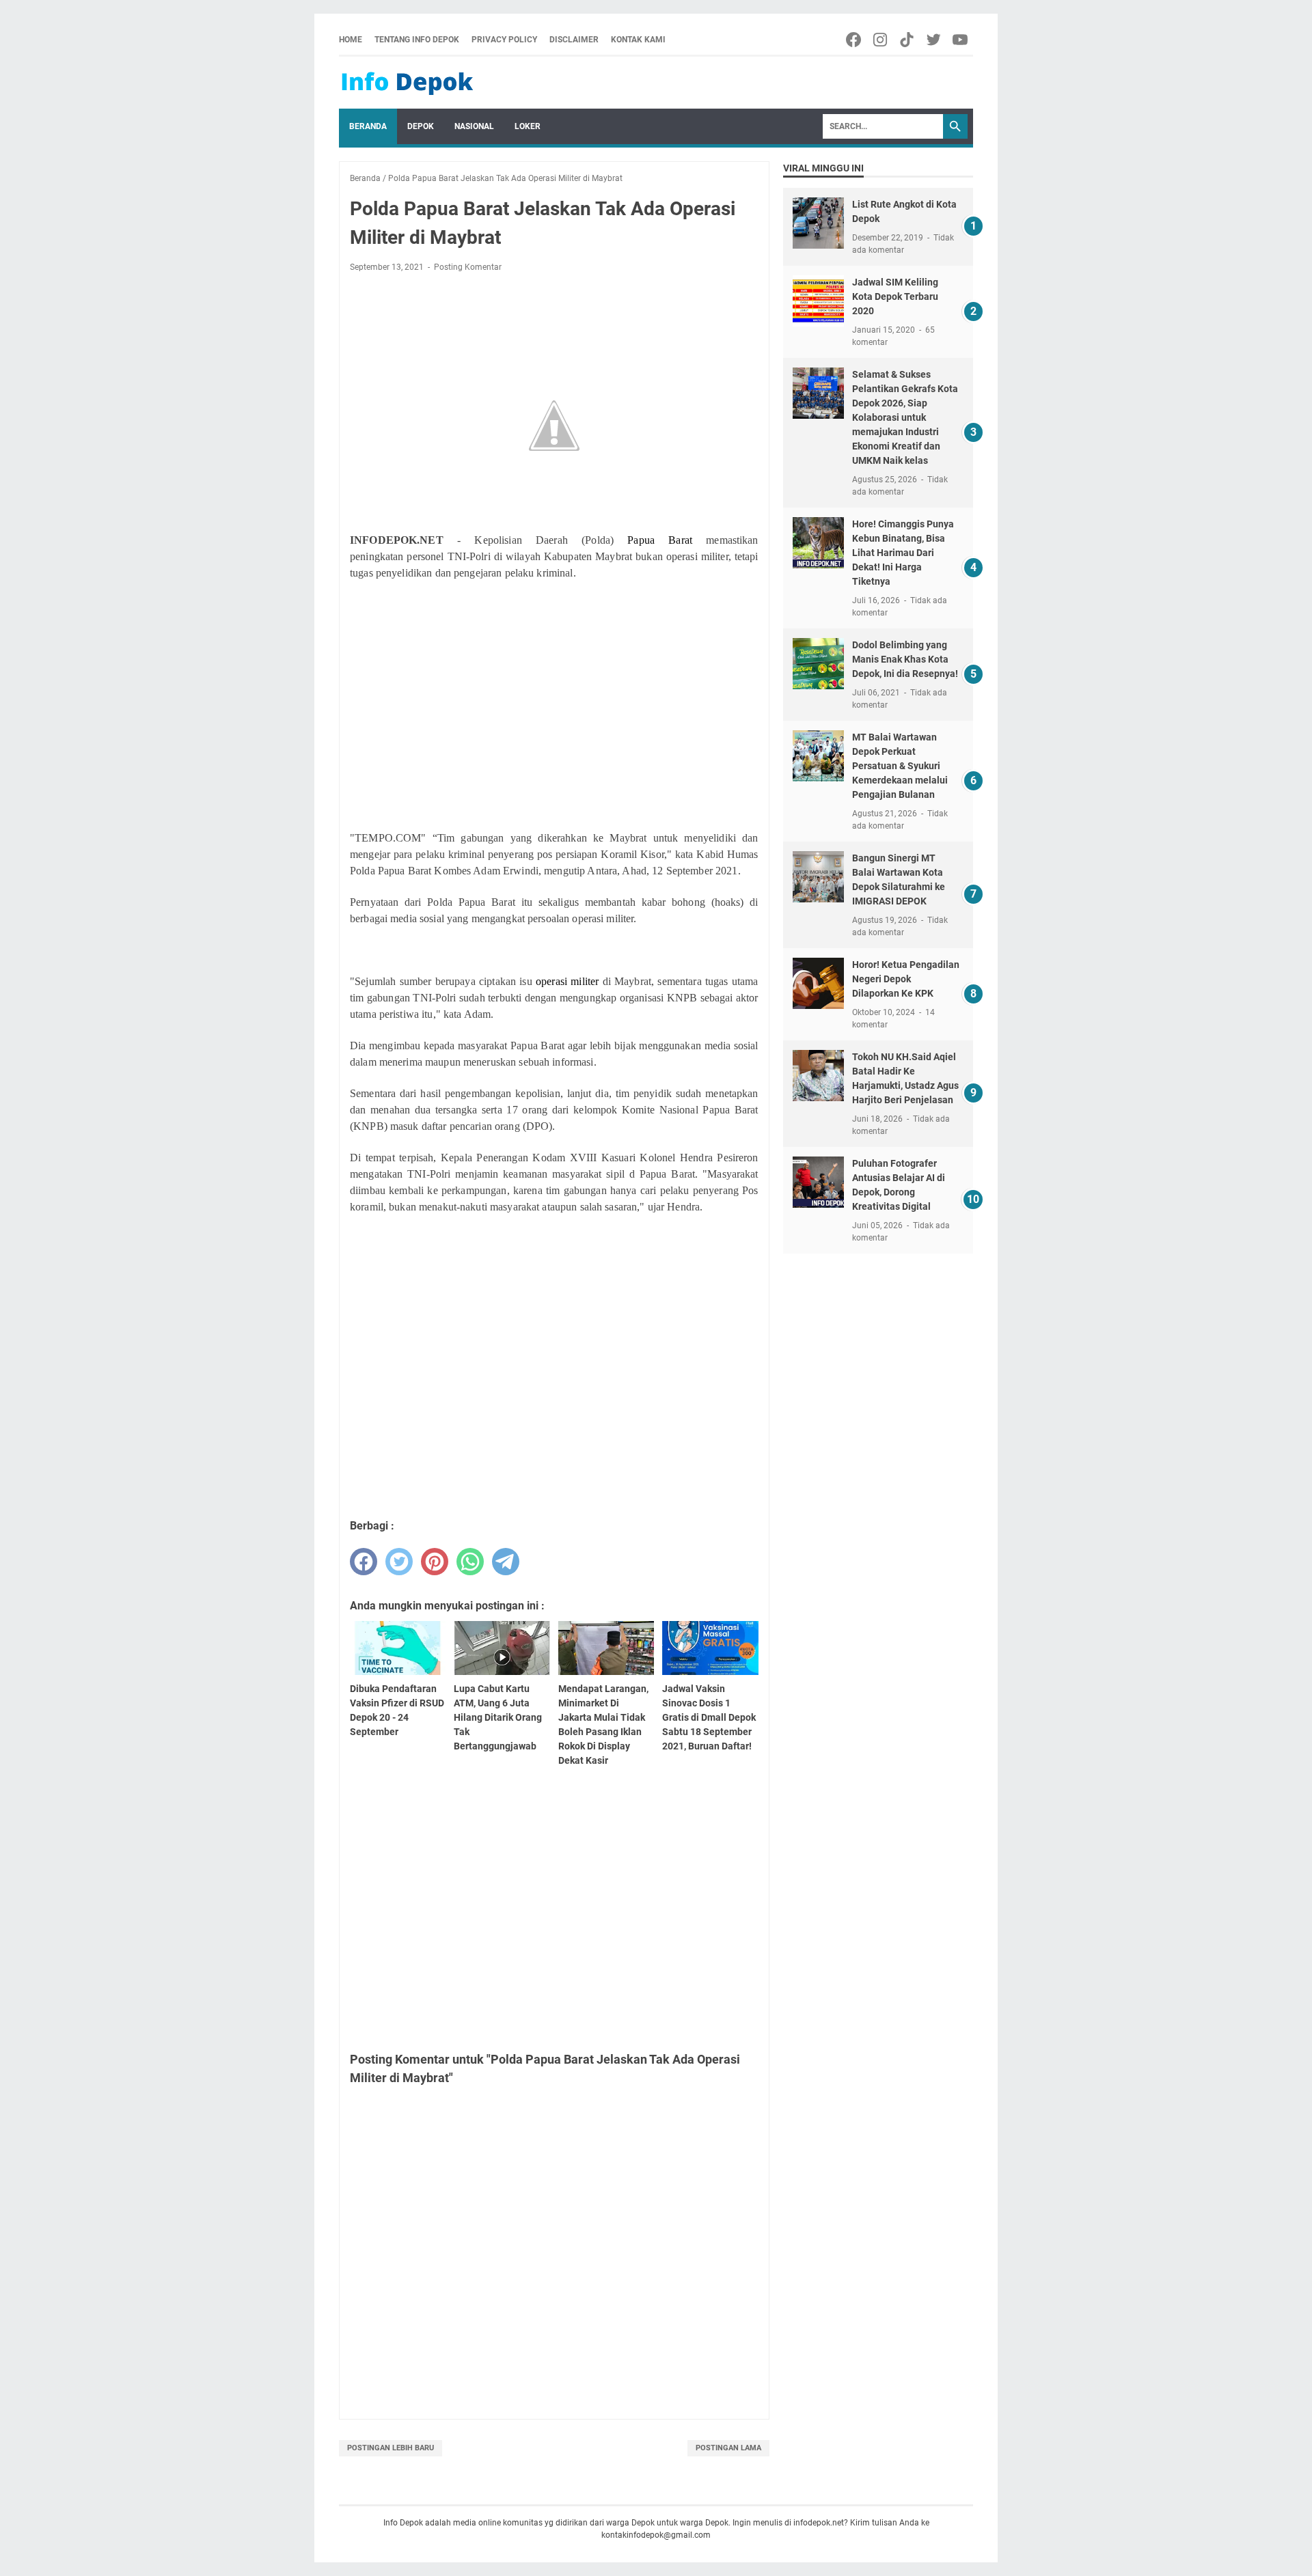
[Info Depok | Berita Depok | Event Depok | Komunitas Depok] (407, 83)
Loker (528, 126)
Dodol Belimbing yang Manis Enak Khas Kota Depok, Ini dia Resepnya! (905, 659)
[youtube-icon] (961, 40)
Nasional (474, 126)
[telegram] (506, 1562)
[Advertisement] (554, 719)
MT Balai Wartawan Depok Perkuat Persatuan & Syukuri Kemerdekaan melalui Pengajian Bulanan (900, 766)
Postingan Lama (728, 2448)
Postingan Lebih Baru (391, 2448)
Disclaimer (574, 40)
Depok (421, 126)
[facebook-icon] (855, 40)
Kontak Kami (638, 40)
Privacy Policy (504, 40)
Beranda (368, 126)
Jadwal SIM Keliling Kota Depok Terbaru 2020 (895, 296)
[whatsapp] (470, 1562)
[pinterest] (435, 1562)
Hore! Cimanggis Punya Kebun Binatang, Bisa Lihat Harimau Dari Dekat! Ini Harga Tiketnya (903, 553)
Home (351, 40)
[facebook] (364, 1562)
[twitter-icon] (934, 40)
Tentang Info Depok (417, 40)
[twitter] (399, 1562)
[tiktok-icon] (908, 40)
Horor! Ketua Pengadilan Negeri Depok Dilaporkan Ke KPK (906, 979)
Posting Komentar (468, 267)
